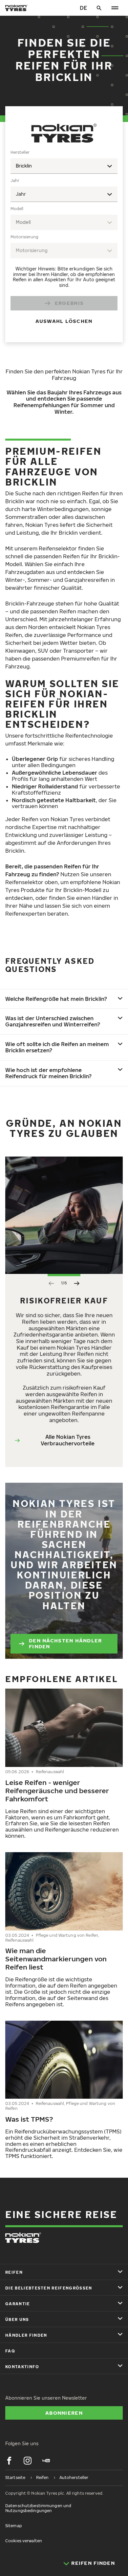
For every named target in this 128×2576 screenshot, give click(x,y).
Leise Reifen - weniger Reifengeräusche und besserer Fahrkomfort (57, 1791)
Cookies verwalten (24, 2541)
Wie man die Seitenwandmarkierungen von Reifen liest (56, 1959)
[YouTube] (46, 2461)
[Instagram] (28, 2461)
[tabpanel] (64, 241)
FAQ (10, 2351)
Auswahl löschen (64, 321)
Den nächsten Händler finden (65, 1643)
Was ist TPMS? (29, 2119)
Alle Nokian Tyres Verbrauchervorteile (68, 1440)
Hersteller (20, 152)
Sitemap (14, 2526)
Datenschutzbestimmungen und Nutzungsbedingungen (38, 2508)
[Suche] (99, 8)
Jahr (15, 180)
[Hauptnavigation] (115, 8)
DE (83, 8)
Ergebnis (69, 303)
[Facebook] (9, 2461)
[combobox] (64, 166)
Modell (17, 209)
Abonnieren (64, 2413)
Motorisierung (24, 237)
